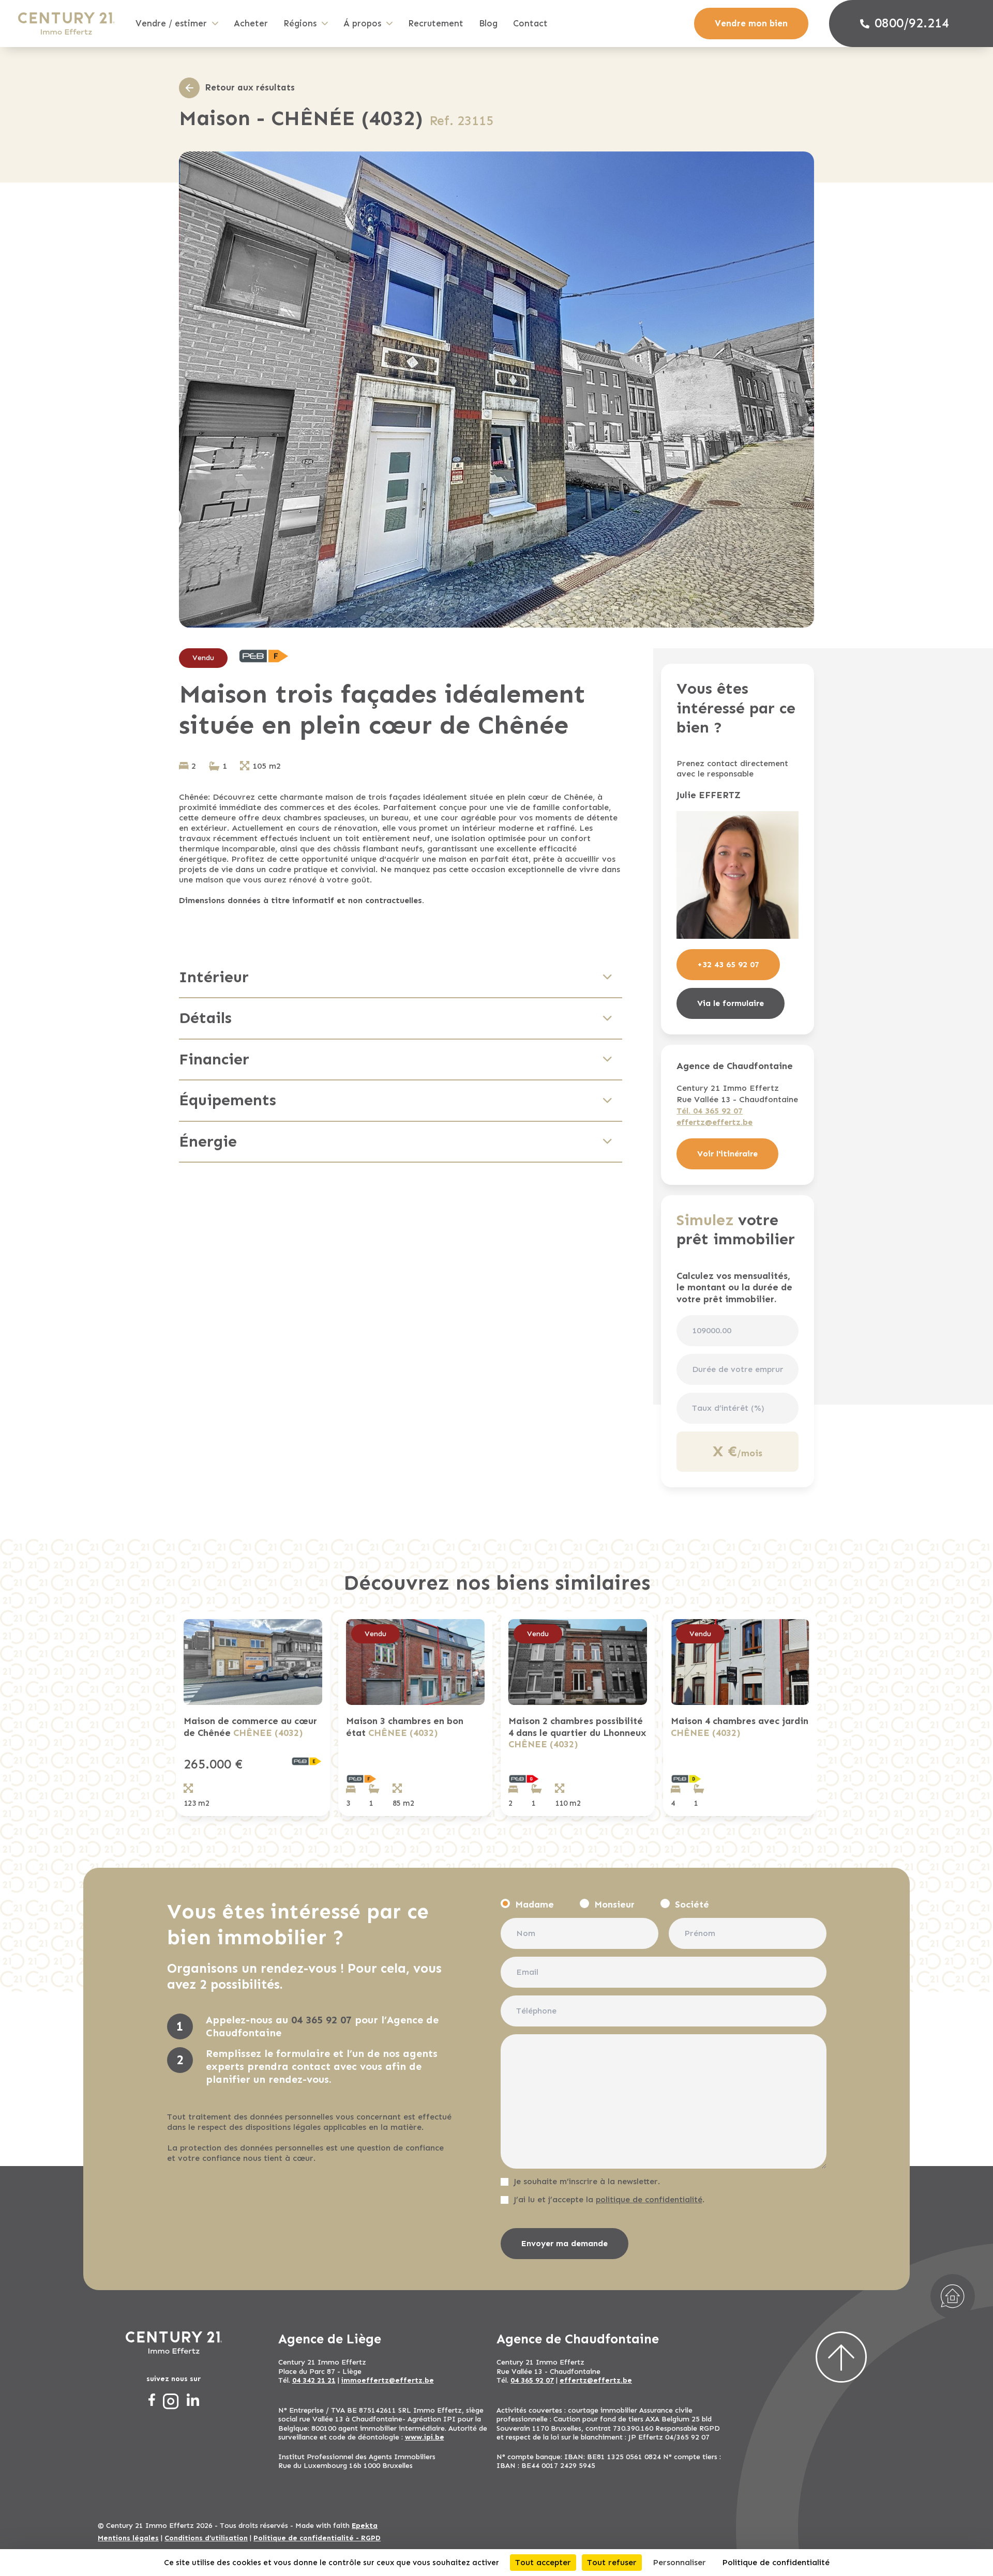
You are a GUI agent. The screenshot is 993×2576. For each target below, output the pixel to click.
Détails (205, 1018)
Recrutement (436, 23)
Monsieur (614, 1904)
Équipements (228, 1100)
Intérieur (214, 977)
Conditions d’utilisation (206, 2538)
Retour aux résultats (250, 87)
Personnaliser (679, 2562)
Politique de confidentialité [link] (776, 2562)
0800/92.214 (912, 23)
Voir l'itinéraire (727, 1154)
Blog (488, 23)
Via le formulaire (731, 1003)
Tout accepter (543, 2562)
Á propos (362, 23)
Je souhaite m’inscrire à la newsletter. (587, 2181)
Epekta (365, 2526)
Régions (300, 23)
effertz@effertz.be (714, 1122)
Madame (535, 1904)
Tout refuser (612, 2562)
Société (692, 1904)
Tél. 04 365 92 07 (710, 1111)
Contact (530, 23)
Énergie (208, 1141)
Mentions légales (128, 2538)
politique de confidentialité (649, 2199)
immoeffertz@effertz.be (388, 2380)
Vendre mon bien (751, 23)
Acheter (251, 23)
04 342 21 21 (314, 2380)
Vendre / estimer (171, 23)
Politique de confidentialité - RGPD (317, 2538)
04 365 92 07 (321, 2020)
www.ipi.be (425, 2437)
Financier (214, 1059)
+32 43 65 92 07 (728, 964)
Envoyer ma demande (565, 2243)
